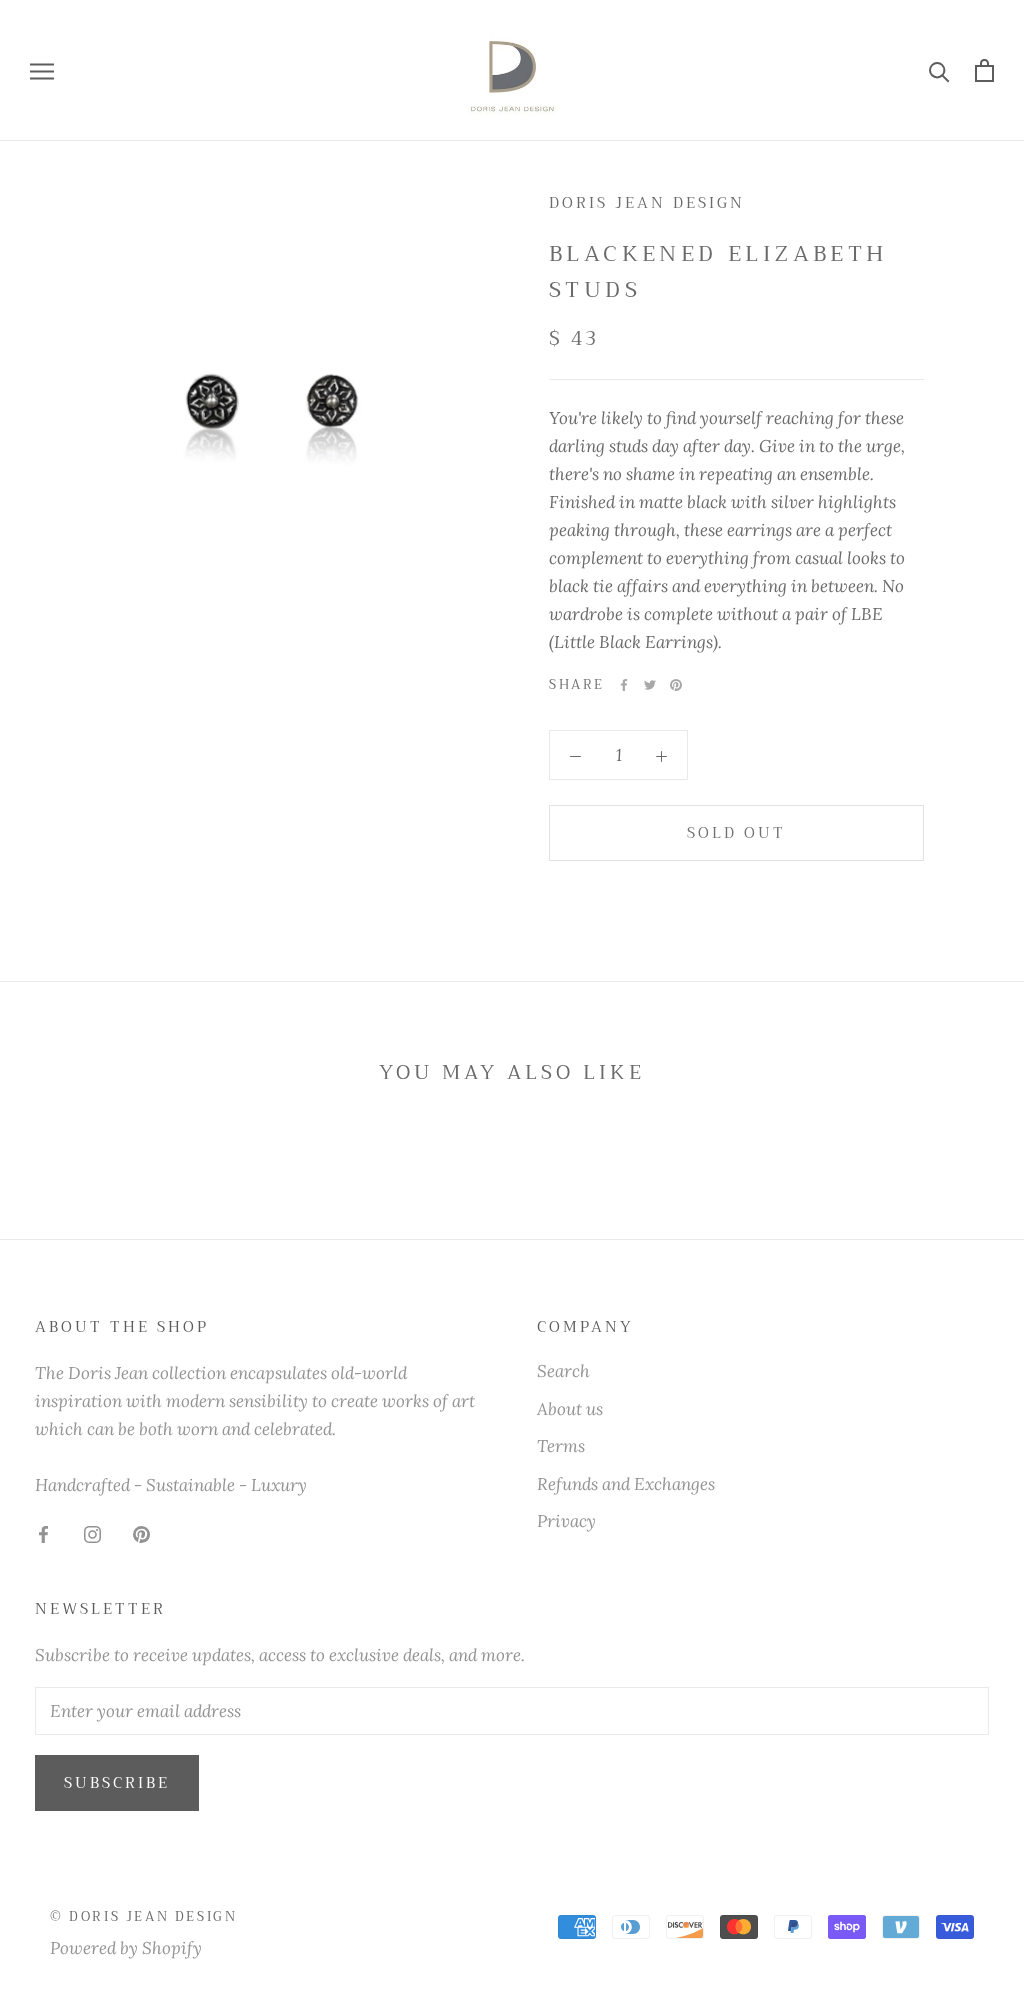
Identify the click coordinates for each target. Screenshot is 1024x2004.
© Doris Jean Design (143, 1916)
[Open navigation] (42, 70)
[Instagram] (92, 1533)
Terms (561, 1446)
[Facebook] (624, 685)
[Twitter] (650, 685)
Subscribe (117, 1783)
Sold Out (736, 833)
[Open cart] (984, 70)
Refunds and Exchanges (626, 1484)
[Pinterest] (676, 685)
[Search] (939, 70)
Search (563, 1371)
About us (570, 1409)
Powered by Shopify (126, 1948)
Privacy (566, 1521)
